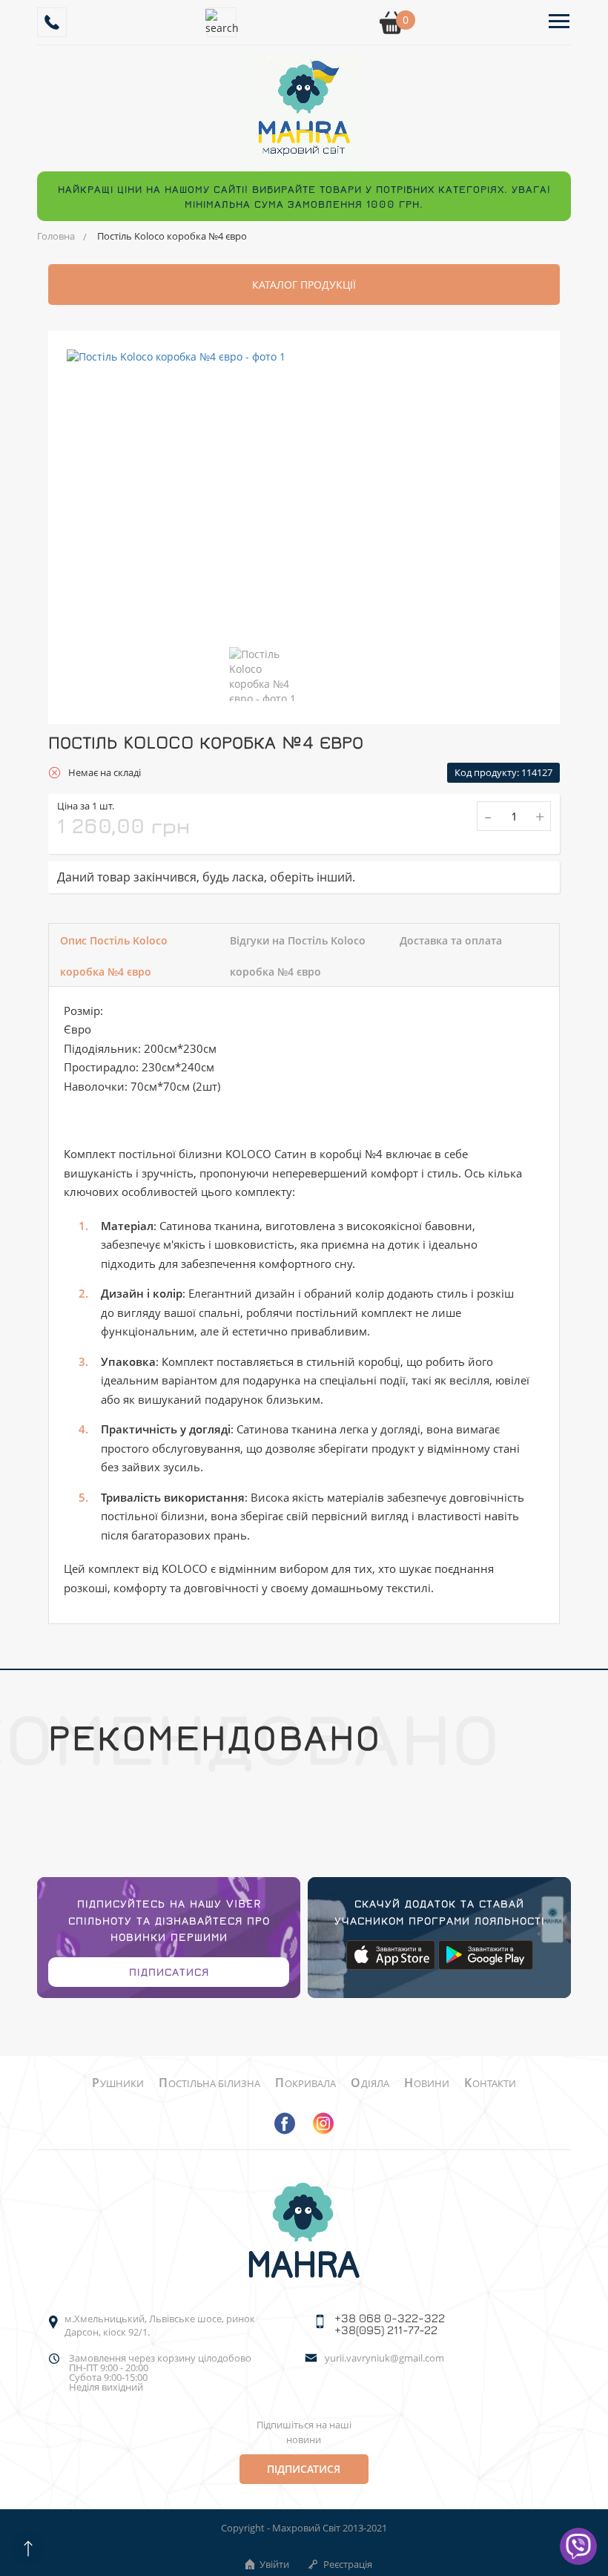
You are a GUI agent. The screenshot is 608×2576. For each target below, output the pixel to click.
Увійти (274, 2564)
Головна (56, 236)
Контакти (490, 2083)
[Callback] (52, 22)
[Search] (222, 22)
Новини (427, 2083)
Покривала (305, 2083)
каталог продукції (304, 285)
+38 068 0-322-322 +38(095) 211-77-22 (390, 2324)
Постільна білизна (209, 2083)
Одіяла (370, 2083)
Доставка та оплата (451, 940)
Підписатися (169, 1972)
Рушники (118, 2083)
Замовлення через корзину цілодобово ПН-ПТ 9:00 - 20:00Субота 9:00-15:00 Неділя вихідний (160, 2373)
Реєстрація (348, 2564)
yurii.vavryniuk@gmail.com (384, 2359)
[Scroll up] (28, 2548)
